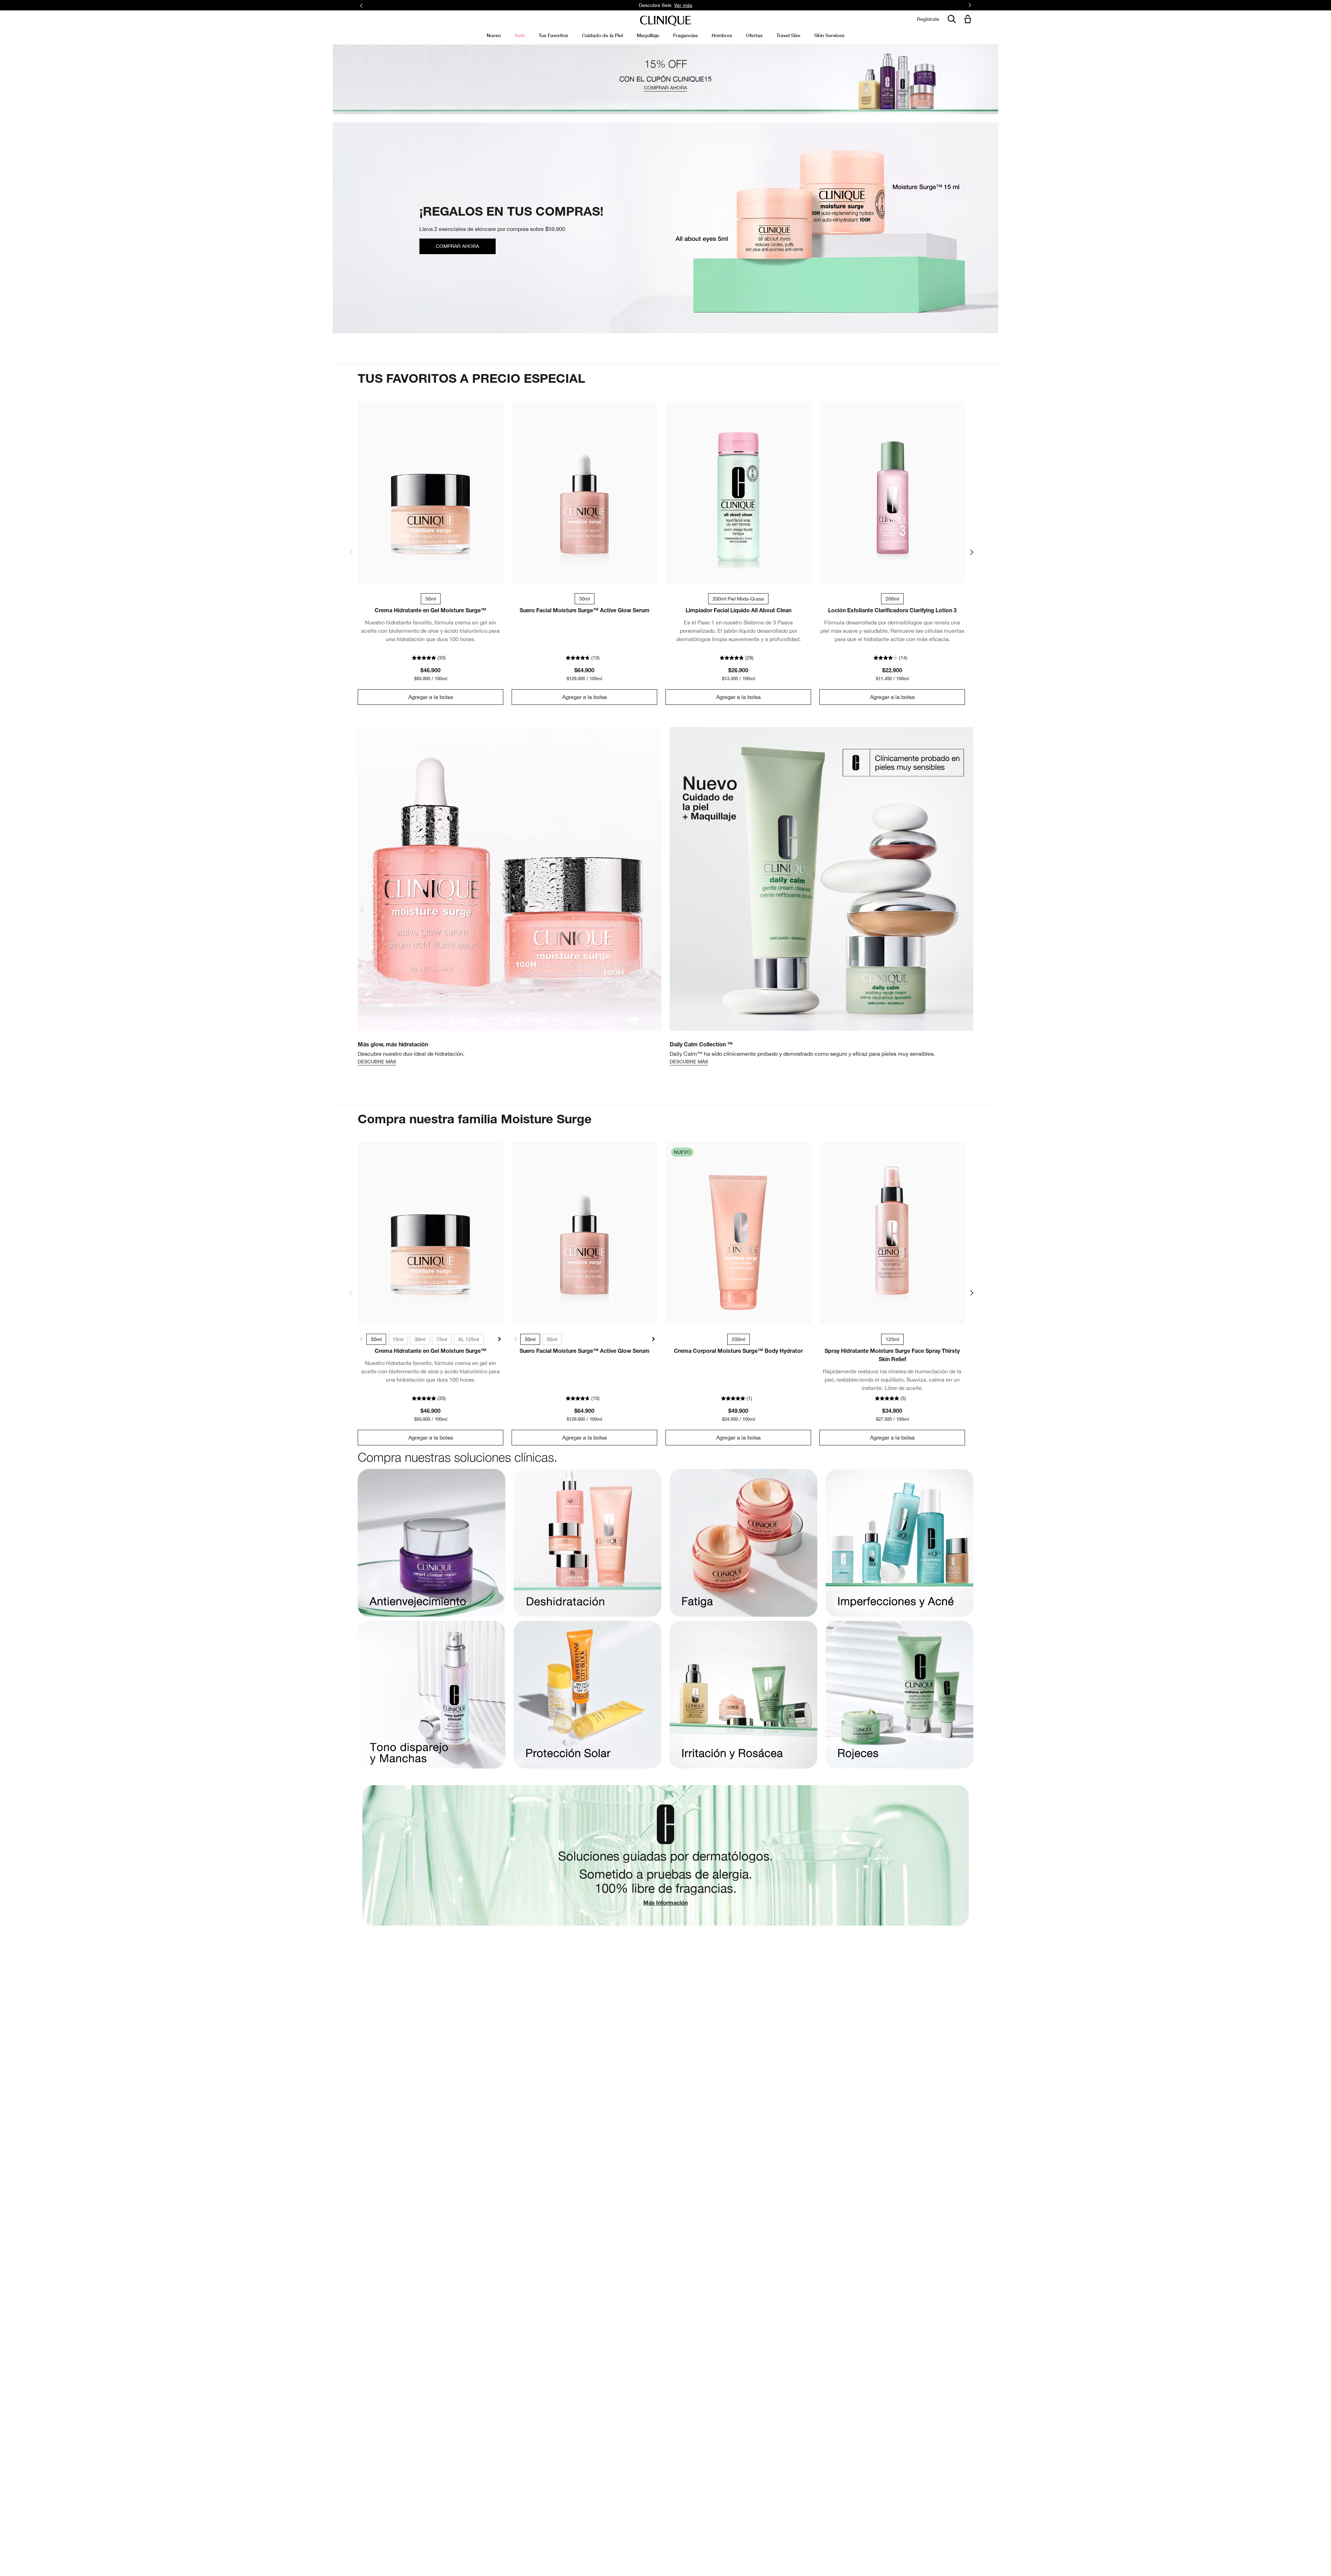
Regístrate (928, 19)
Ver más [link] (738, 5)
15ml (398, 1339)
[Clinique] (665, 21)
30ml (420, 1339)
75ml (442, 1339)
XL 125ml (469, 1339)
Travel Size (788, 35)
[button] (969, 20)
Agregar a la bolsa (431, 697)
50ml (376, 1339)
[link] (430, 492)
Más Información (665, 1904)
